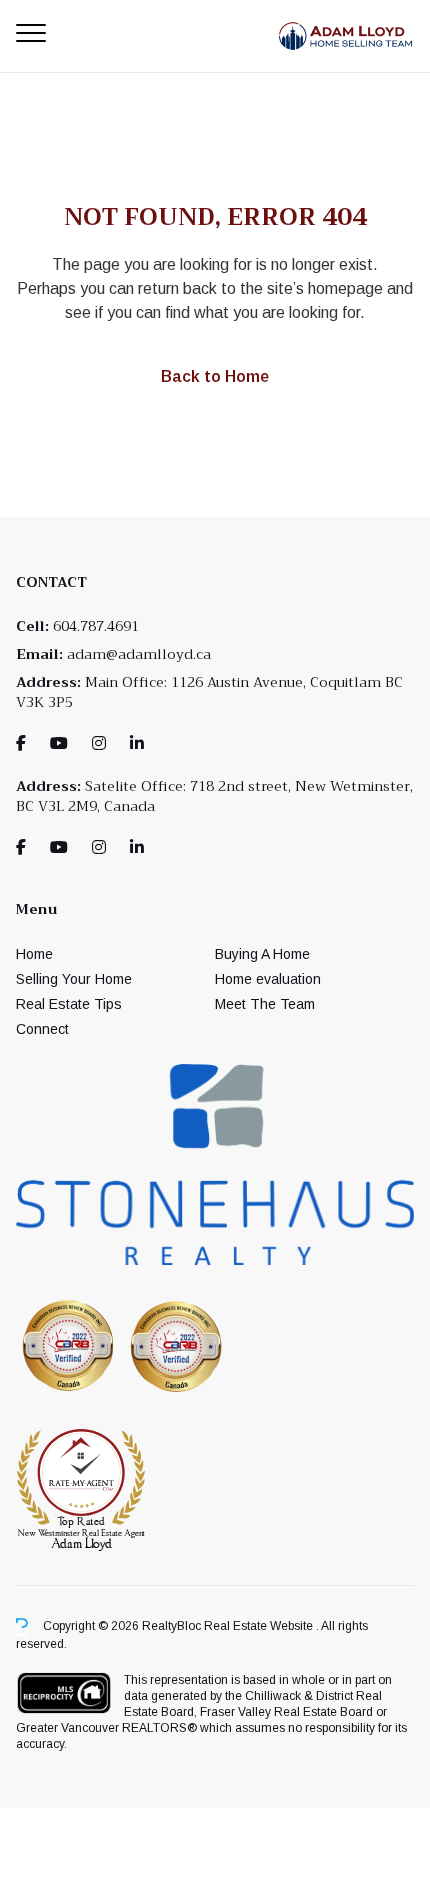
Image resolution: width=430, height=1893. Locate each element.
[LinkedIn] (137, 743)
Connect (42, 1029)
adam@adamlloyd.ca (139, 654)
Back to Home (215, 376)
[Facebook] (21, 743)
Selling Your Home (74, 979)
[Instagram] (99, 743)
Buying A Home (262, 954)
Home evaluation (268, 979)
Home (34, 954)
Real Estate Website (260, 1626)
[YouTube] (59, 743)
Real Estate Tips (69, 1004)
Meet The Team (265, 1004)
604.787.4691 (96, 626)
